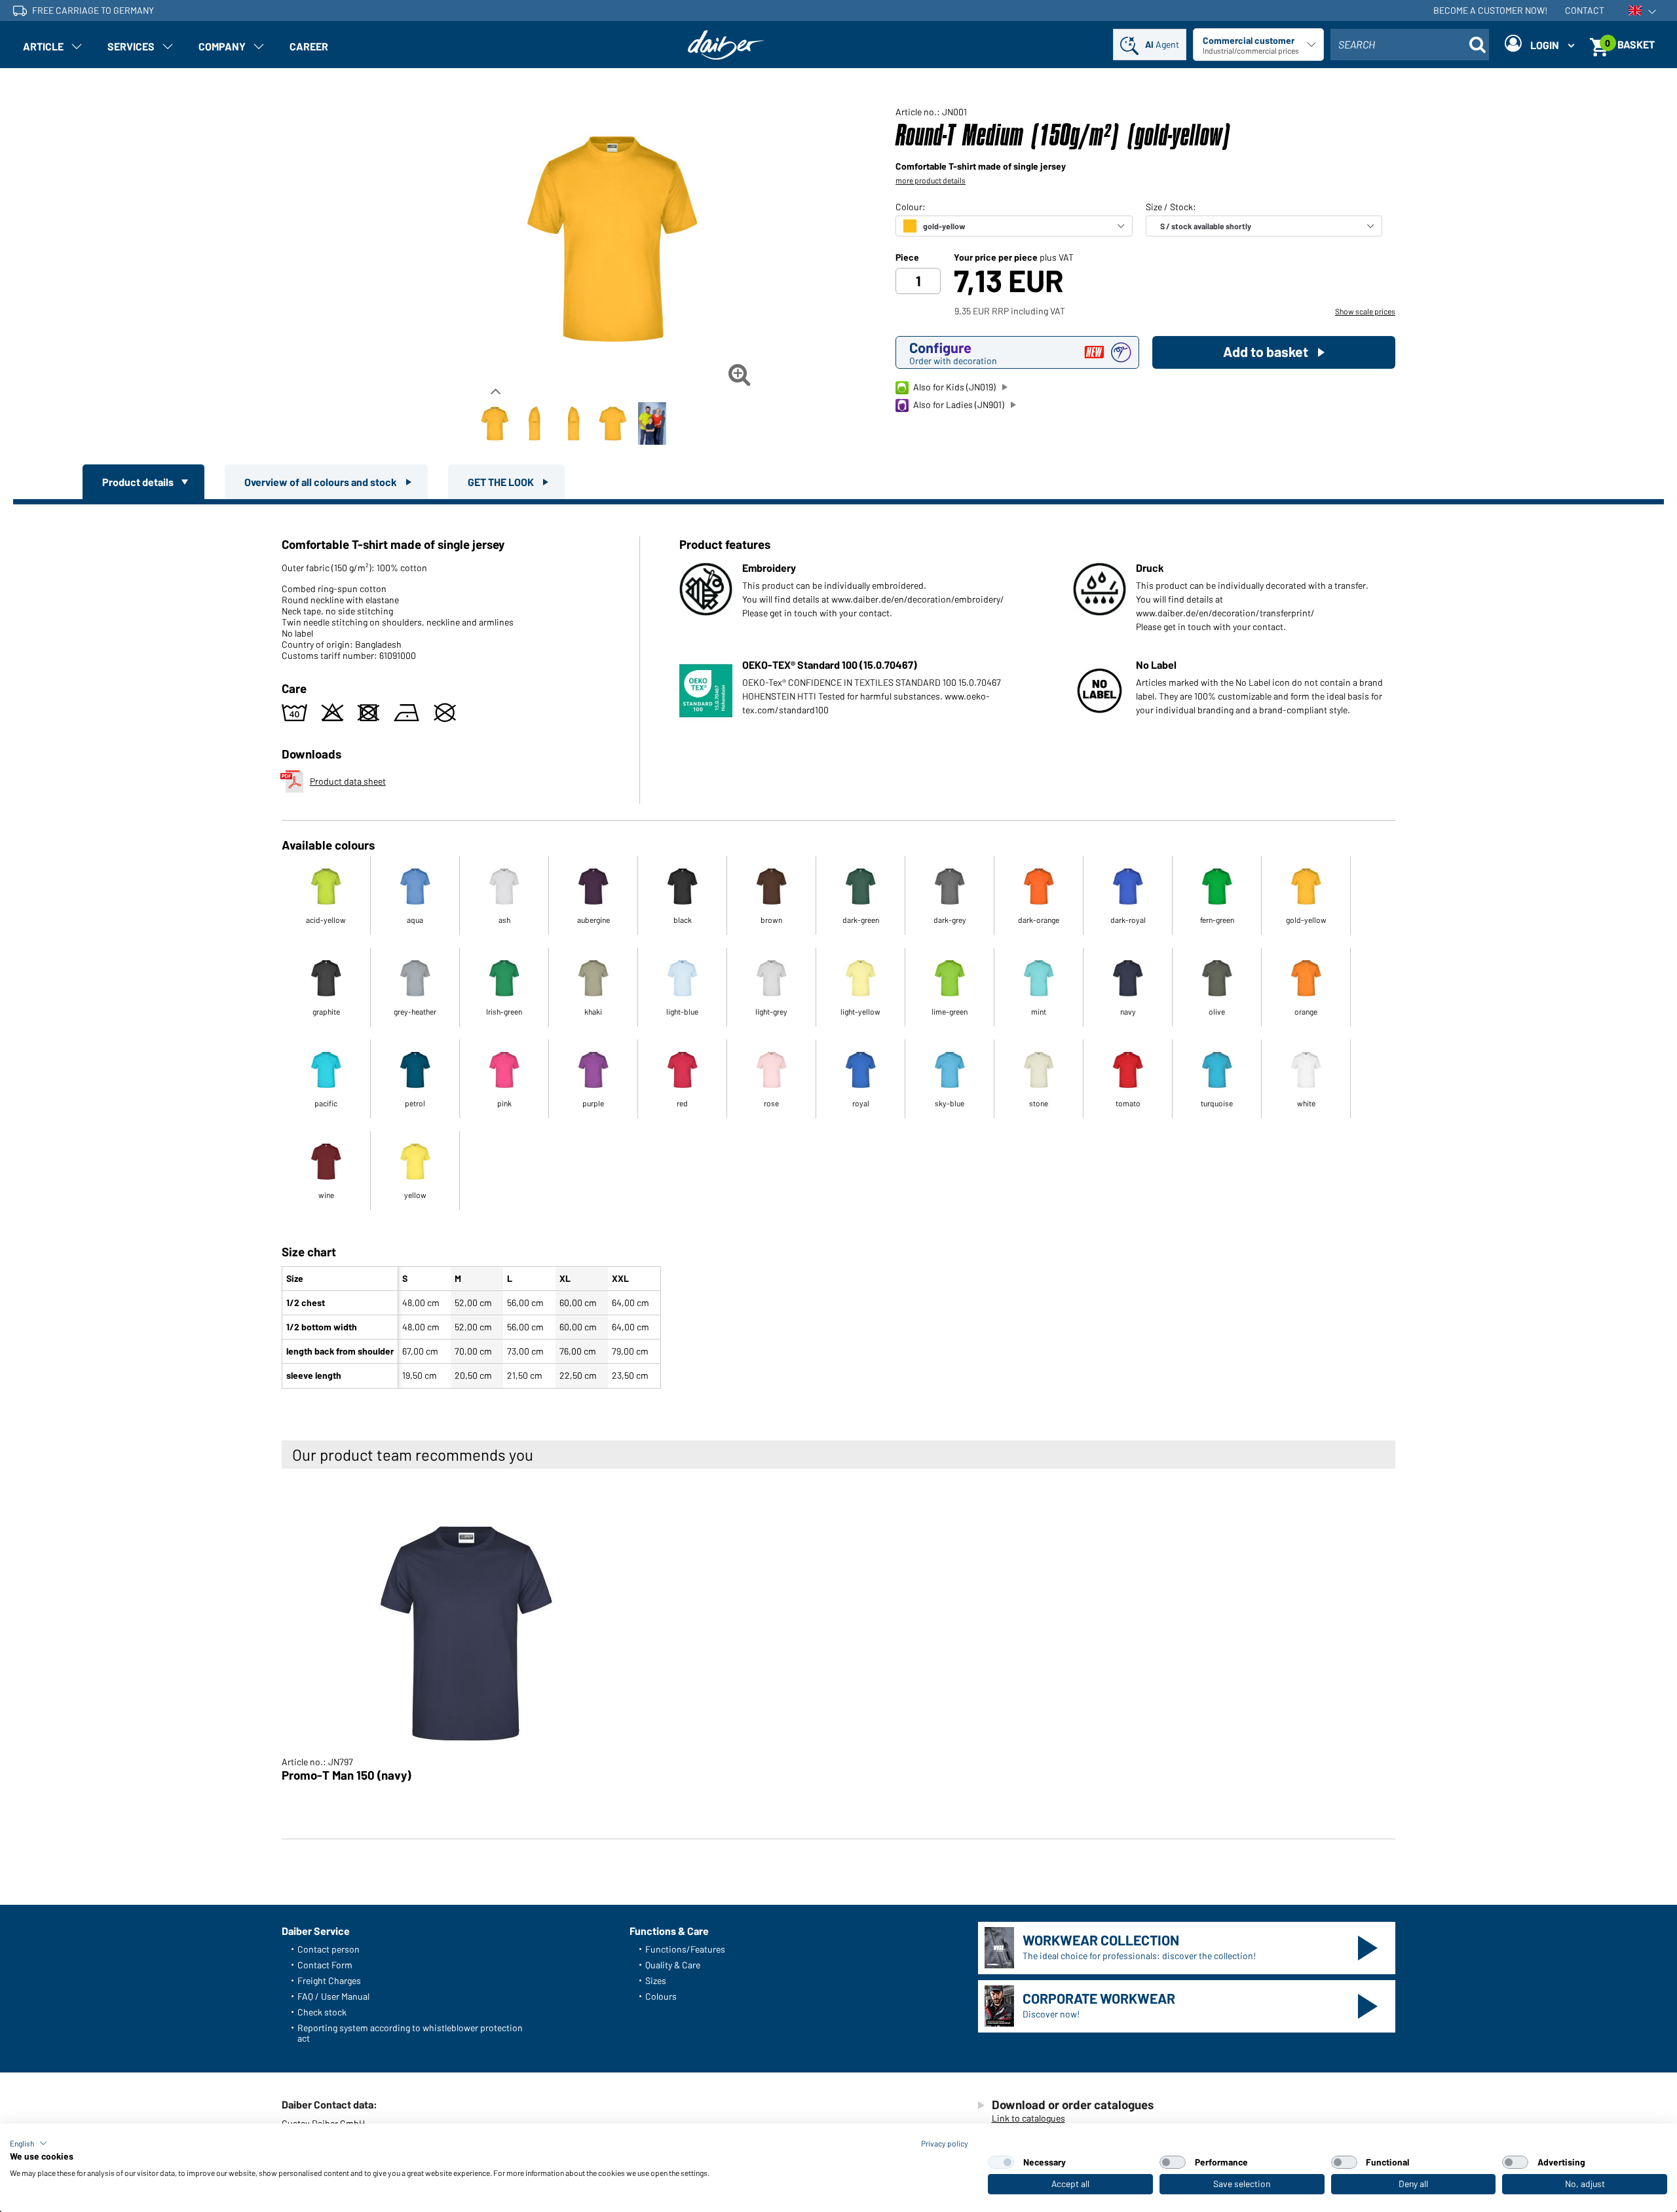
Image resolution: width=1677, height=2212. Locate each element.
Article (43, 46)
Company (222, 46)
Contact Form (325, 1965)
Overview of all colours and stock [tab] (322, 482)
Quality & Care (673, 1965)
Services (131, 46)
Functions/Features (685, 1949)
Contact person (329, 1949)
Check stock (322, 2012)
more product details (931, 180)
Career (309, 46)
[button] (28, 2143)
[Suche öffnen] (1477, 45)
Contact (1585, 10)
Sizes (656, 1980)
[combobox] (1410, 45)
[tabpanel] (838, 949)
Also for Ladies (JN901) (959, 404)
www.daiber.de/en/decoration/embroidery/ (918, 599)
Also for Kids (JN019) (954, 387)
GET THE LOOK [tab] (502, 482)
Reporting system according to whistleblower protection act (410, 2033)
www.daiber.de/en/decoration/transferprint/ (1225, 613)
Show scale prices (1365, 311)
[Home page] (726, 45)
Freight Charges (329, 1980)
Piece (907, 257)
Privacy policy (945, 2143)
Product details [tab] (139, 482)
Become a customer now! (1490, 10)
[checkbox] (1001, 2162)
